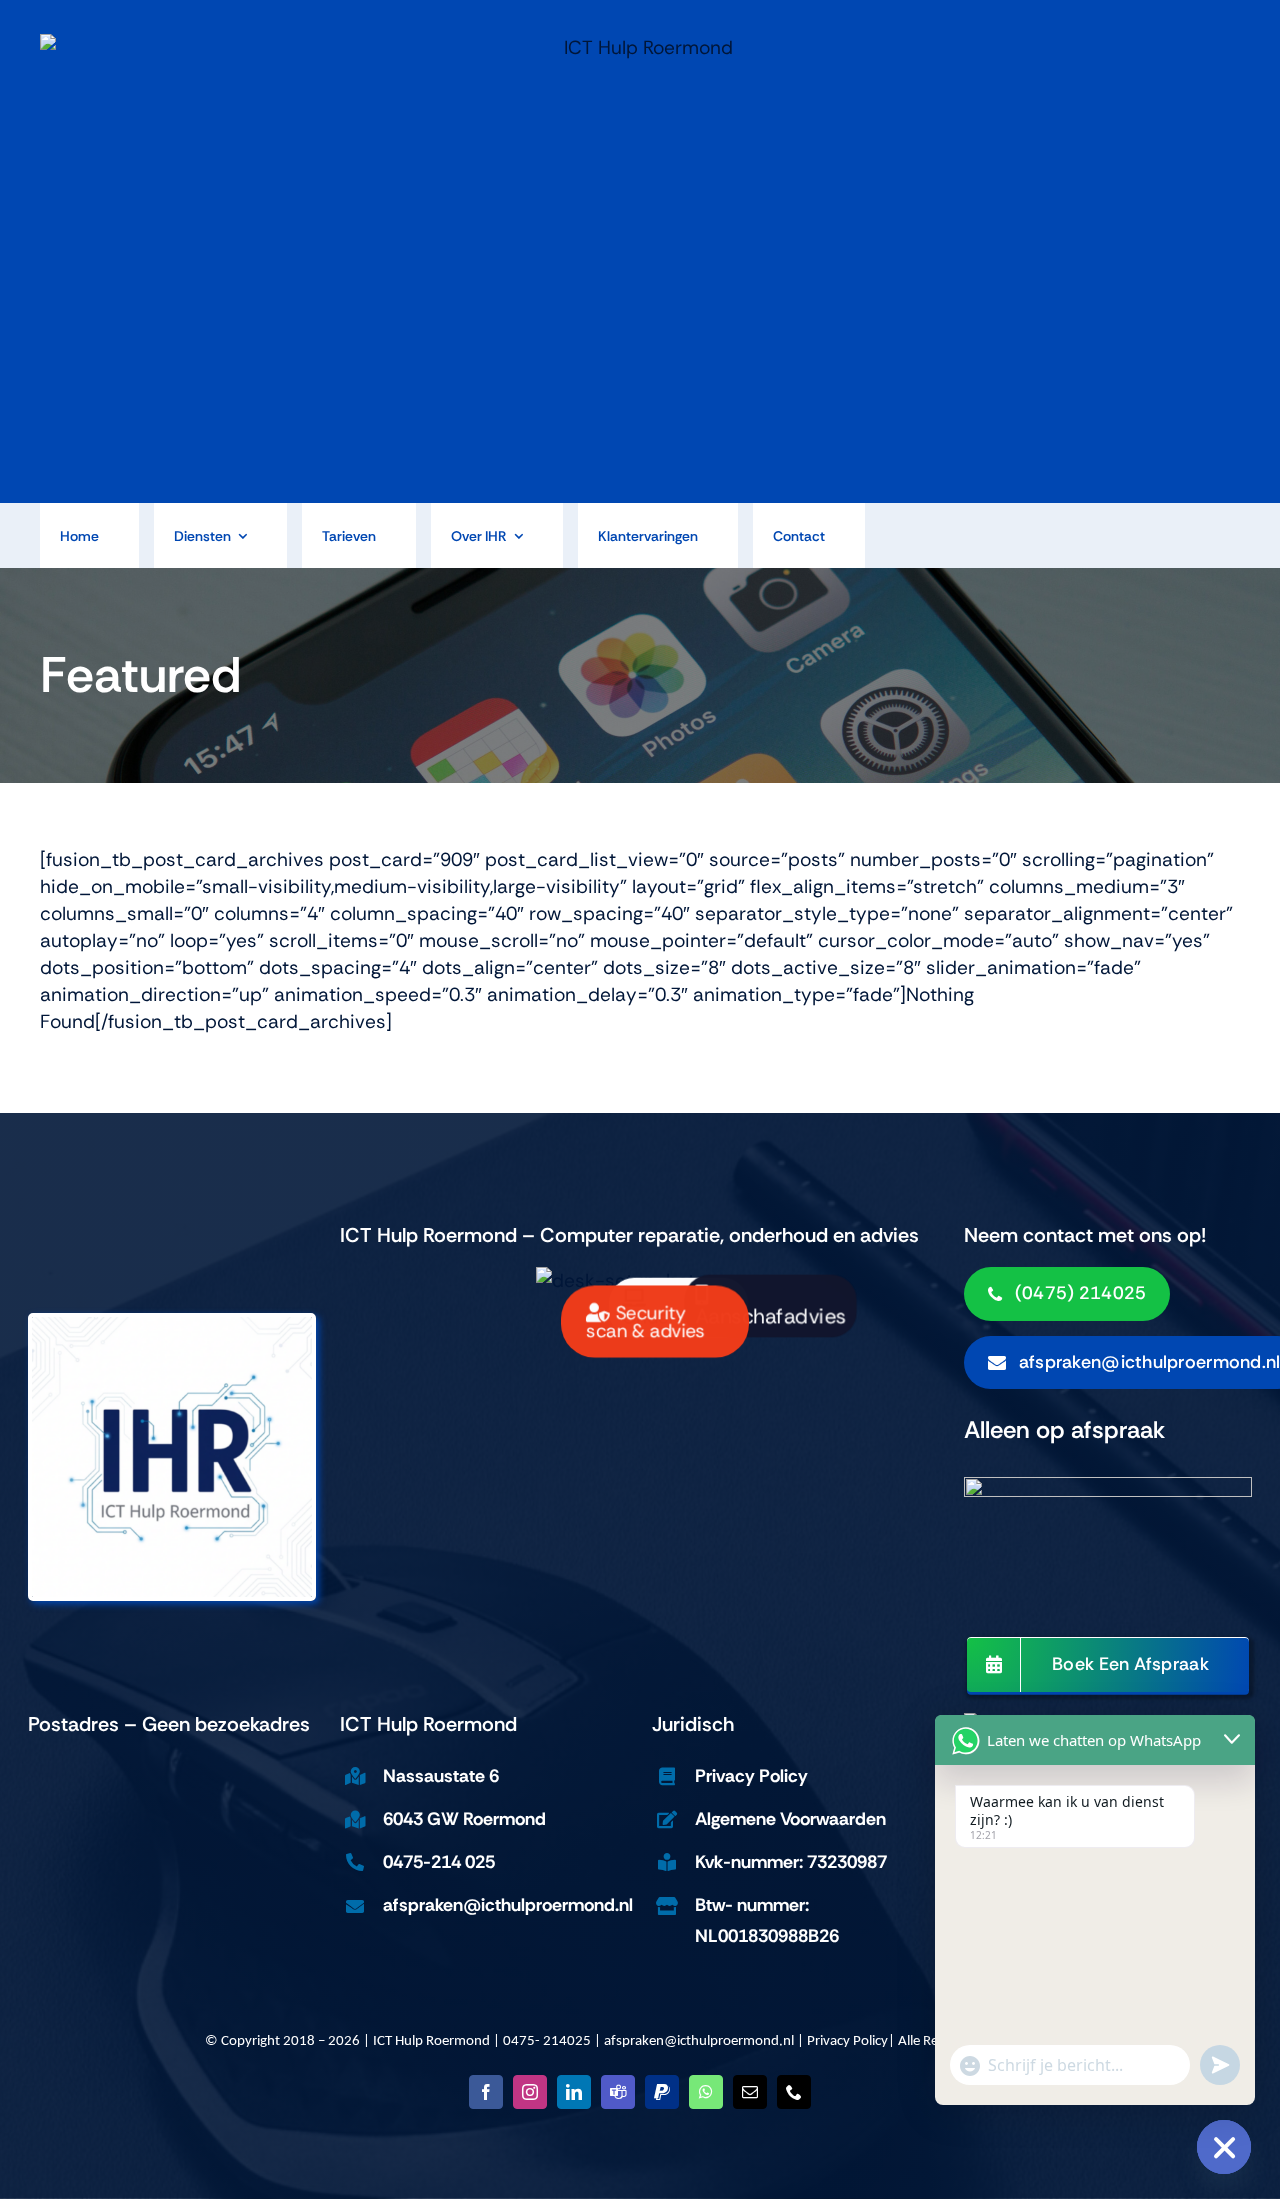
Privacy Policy (847, 2041)
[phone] (794, 2092)
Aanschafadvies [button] (770, 1316)
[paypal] (662, 2092)
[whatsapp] (706, 2092)
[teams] (618, 2092)
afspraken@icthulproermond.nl (699, 2041)
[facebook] (486, 2092)
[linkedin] (574, 2092)
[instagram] (530, 2092)
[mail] (750, 2092)
